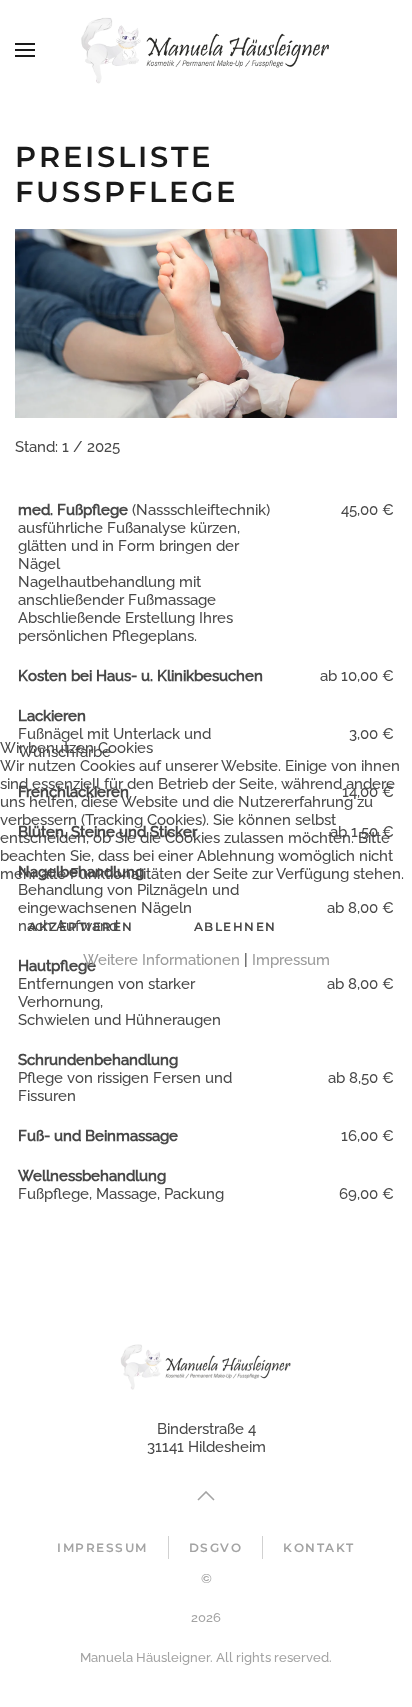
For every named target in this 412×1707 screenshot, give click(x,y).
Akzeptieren (81, 926)
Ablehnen (235, 926)
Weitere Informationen (161, 960)
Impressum (291, 960)
